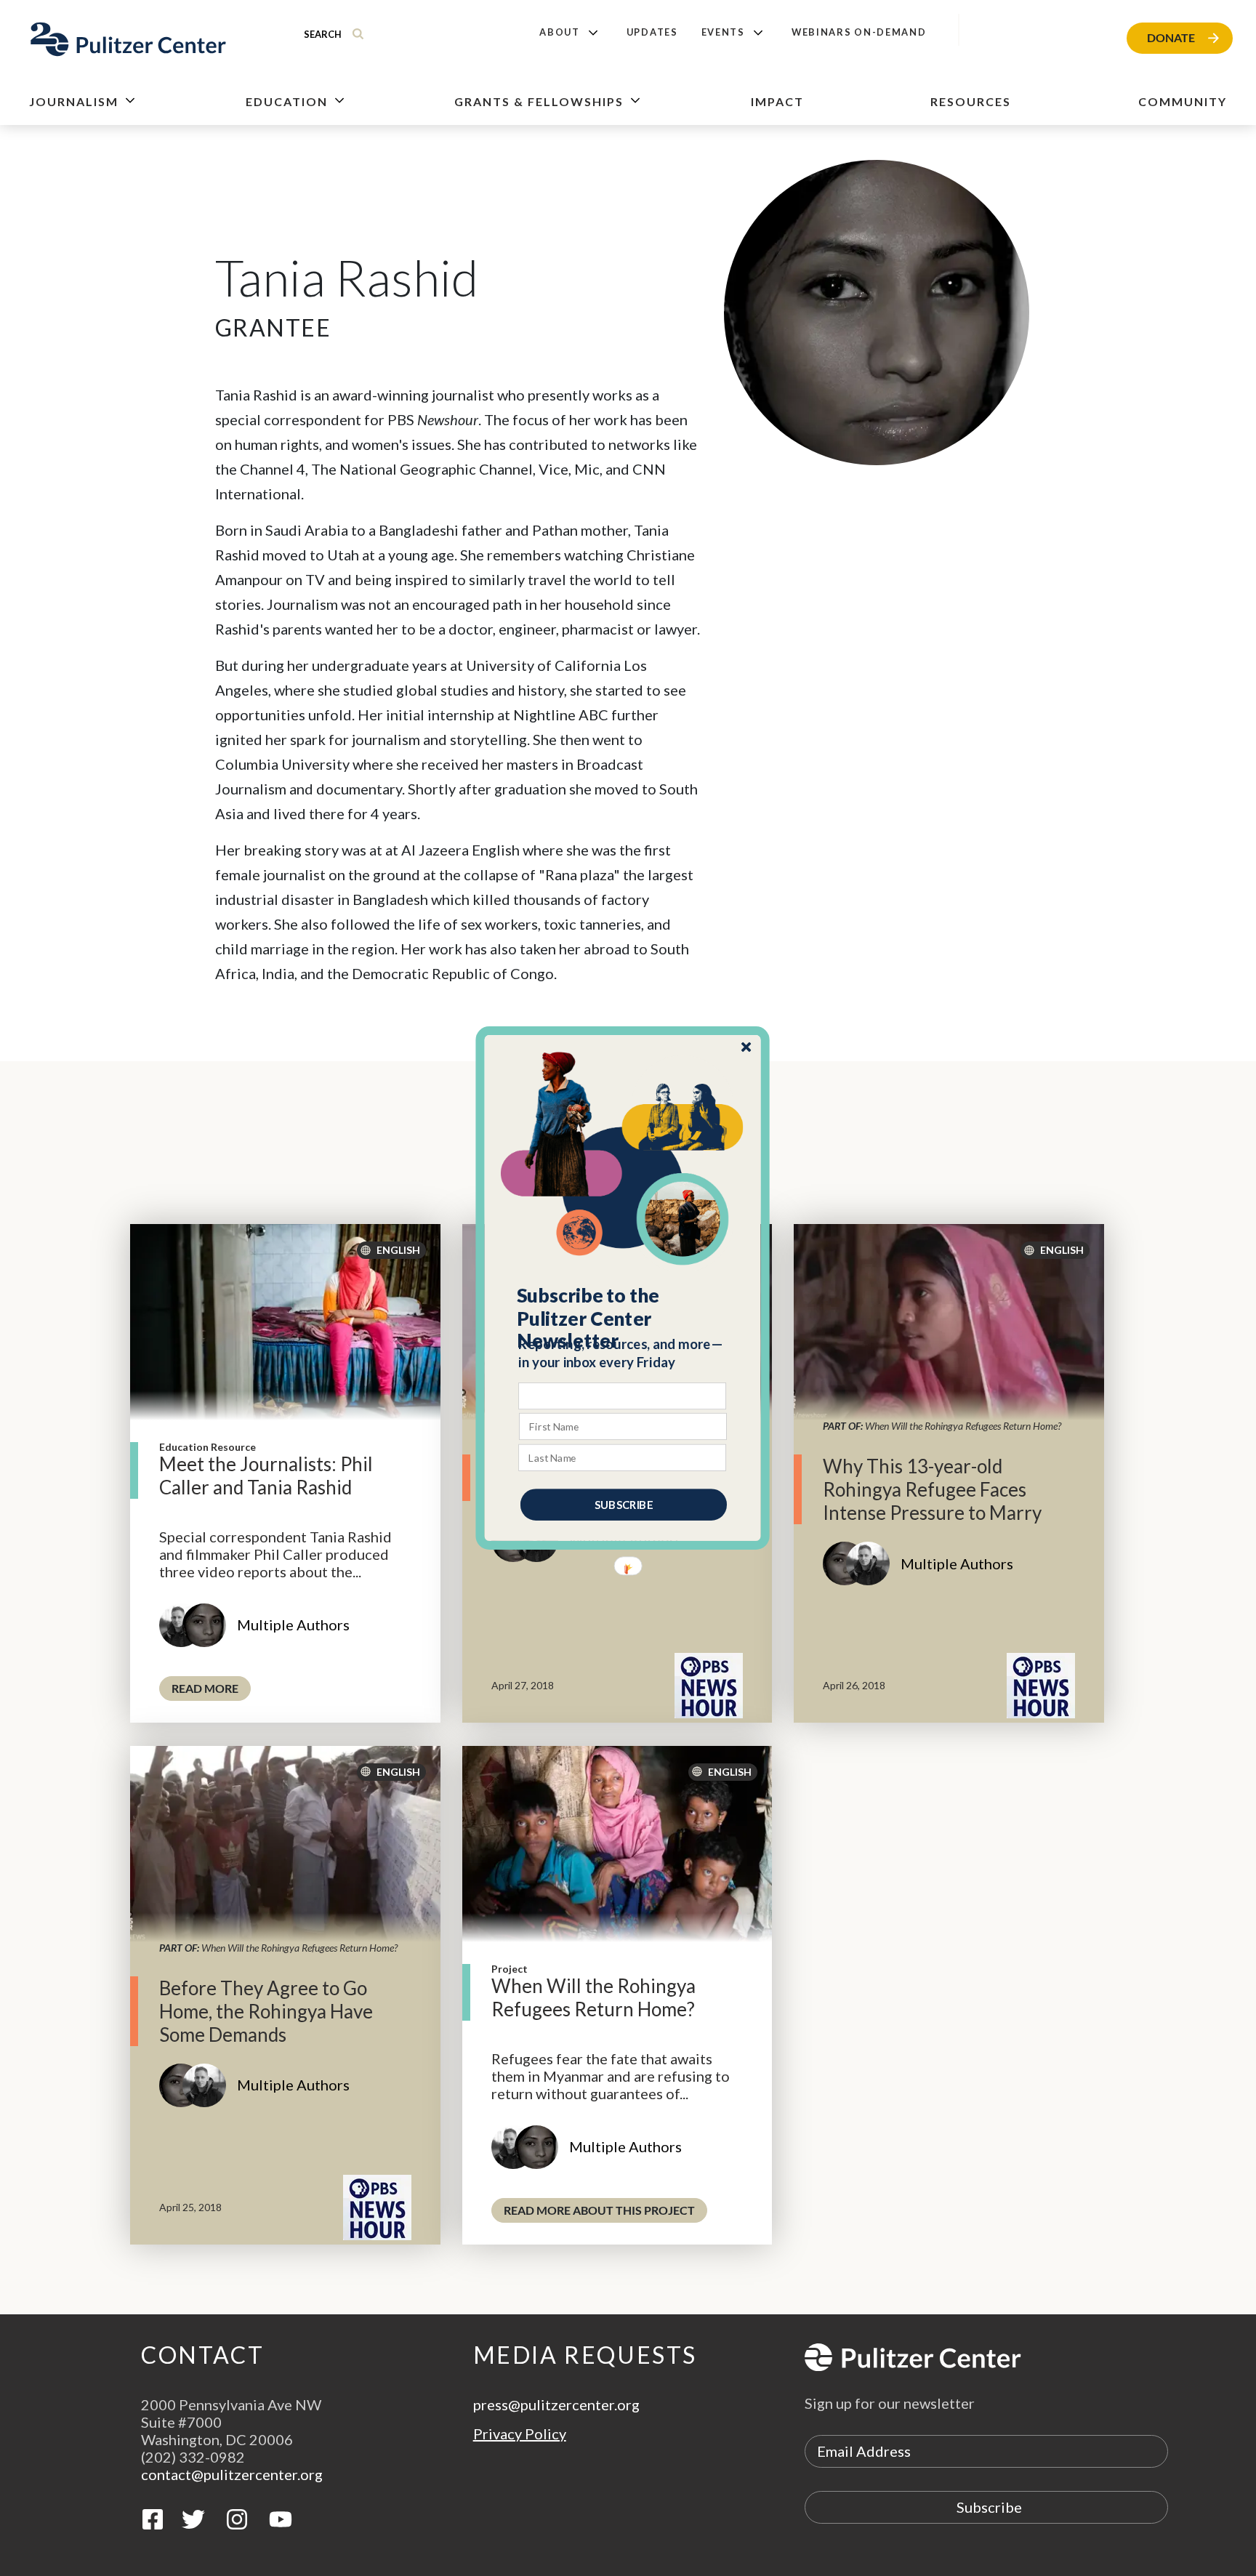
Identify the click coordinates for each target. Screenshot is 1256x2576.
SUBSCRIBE (624, 1505)
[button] (623, 1319)
